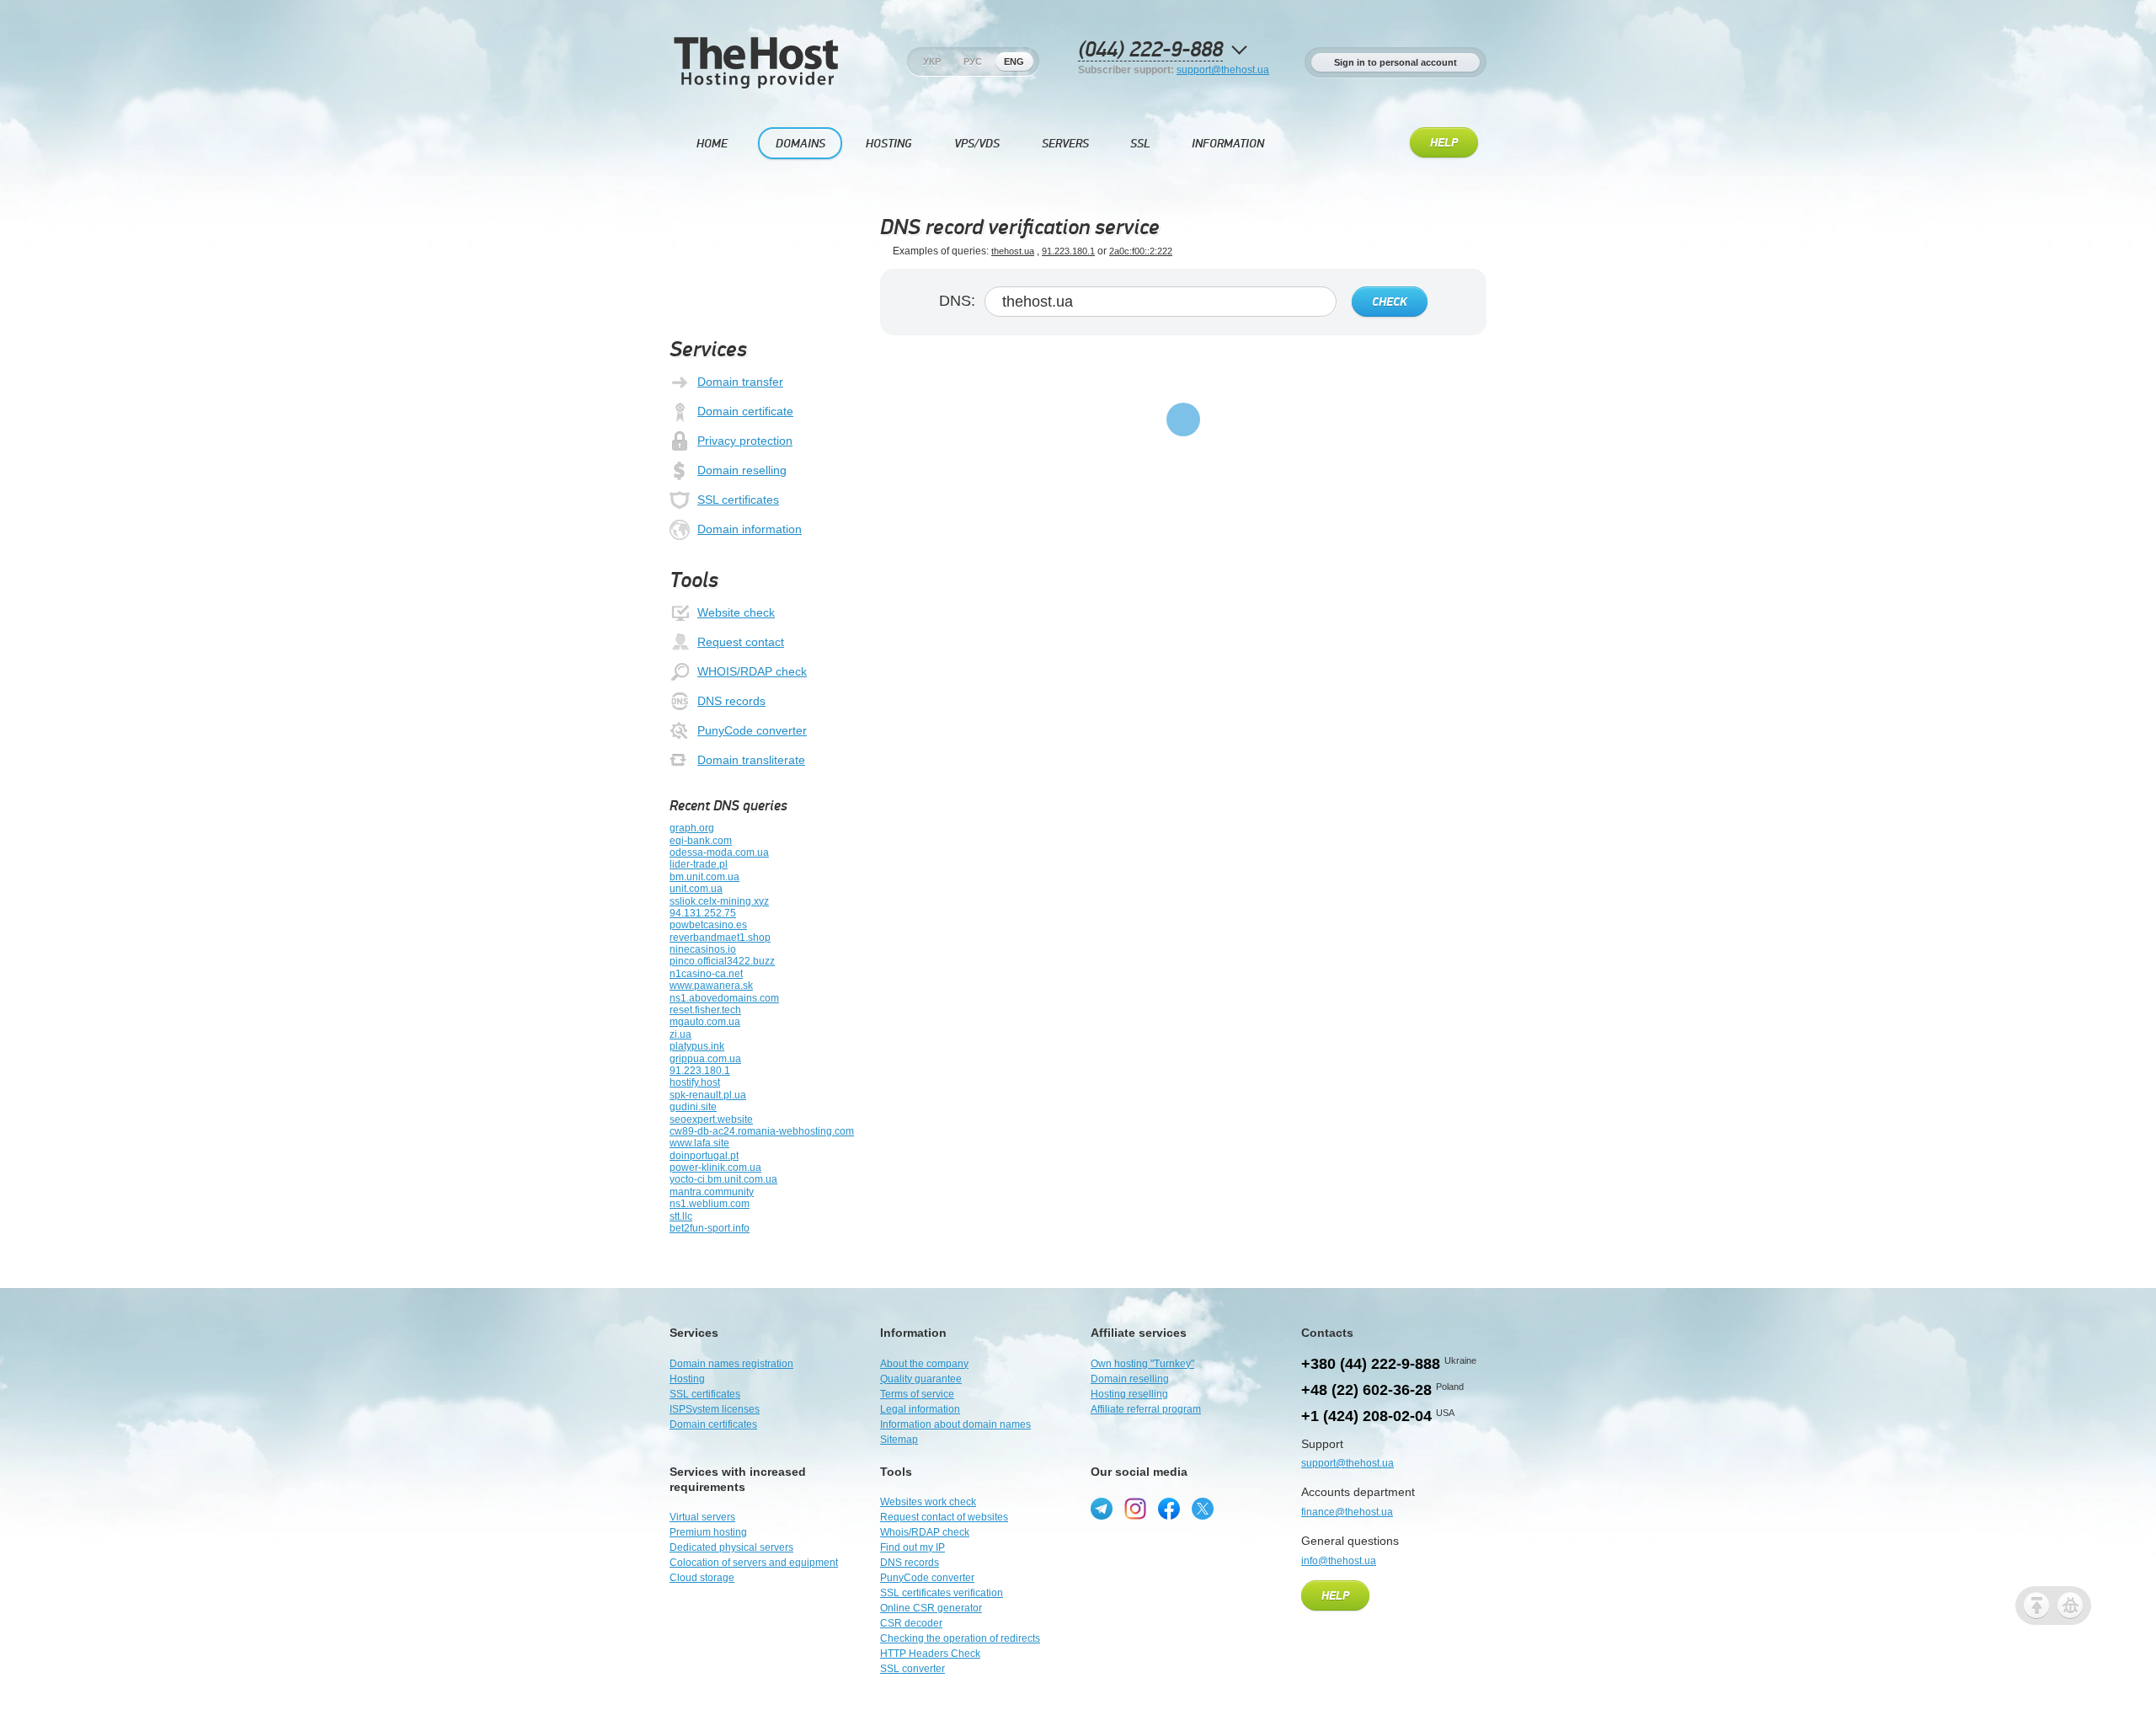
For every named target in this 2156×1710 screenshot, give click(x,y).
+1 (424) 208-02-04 (1366, 1416)
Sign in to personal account (1396, 62)
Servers (1065, 144)
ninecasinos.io (703, 949)
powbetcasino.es (708, 925)
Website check (736, 612)
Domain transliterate (751, 760)
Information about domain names (955, 1424)
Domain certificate (745, 411)
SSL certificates (738, 500)
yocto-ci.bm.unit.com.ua (723, 1179)
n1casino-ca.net (706, 974)
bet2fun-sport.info (710, 1228)
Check (1390, 302)
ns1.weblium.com (710, 1204)
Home (712, 144)
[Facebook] (1169, 1509)
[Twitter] (1203, 1509)
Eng (1014, 61)
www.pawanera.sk (711, 986)
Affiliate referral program (1146, 1409)
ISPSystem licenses (715, 1409)
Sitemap (899, 1440)
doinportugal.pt (704, 1156)
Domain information (750, 529)
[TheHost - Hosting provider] (756, 85)
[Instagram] (1135, 1509)
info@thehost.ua (1339, 1561)
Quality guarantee (921, 1379)
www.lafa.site (699, 1143)
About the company (924, 1364)
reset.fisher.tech (705, 1010)
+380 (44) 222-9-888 (1371, 1364)
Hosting (889, 144)
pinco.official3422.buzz (722, 961)
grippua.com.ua (705, 1059)
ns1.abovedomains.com (724, 998)
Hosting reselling (1129, 1394)
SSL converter (913, 1669)
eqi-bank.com (701, 841)
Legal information (920, 1409)
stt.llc (681, 1216)
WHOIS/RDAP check (752, 671)
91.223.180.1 (700, 1071)
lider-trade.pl (699, 864)
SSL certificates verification (942, 1593)
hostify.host (695, 1082)
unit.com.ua (696, 889)
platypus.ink (697, 1046)
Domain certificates (713, 1424)
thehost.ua (1013, 251)
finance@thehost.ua (1347, 1512)
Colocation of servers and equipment (754, 1563)
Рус (973, 61)
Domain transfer (740, 382)
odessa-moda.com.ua (719, 852)
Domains (800, 144)
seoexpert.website (711, 1120)
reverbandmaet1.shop (720, 938)
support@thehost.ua (1223, 70)
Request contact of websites (944, 1517)
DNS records (731, 701)
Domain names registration (731, 1364)
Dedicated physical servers (731, 1547)
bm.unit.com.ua (704, 877)
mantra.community (712, 1192)
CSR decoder (911, 1623)
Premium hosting (708, 1532)
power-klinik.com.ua (715, 1168)
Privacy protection (745, 441)
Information (1228, 144)
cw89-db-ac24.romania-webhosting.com (762, 1131)
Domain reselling (742, 470)
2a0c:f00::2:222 (1141, 251)
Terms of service (917, 1394)
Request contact (741, 642)
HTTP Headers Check (930, 1654)
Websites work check (928, 1502)
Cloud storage (702, 1578)
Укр (932, 61)
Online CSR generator (931, 1608)
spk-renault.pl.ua (708, 1095)
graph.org (692, 828)
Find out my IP (913, 1547)
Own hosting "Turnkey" (1142, 1364)
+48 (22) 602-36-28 (1366, 1390)
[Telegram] (1102, 1509)
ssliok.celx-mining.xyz (719, 901)
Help (1444, 143)
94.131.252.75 (703, 913)
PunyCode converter (752, 730)
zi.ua (680, 1034)
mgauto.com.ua (705, 1022)
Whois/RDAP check (925, 1532)
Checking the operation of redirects (960, 1638)
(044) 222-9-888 (1150, 50)
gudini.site (693, 1107)
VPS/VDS (977, 144)
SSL (1140, 144)
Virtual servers (702, 1517)
